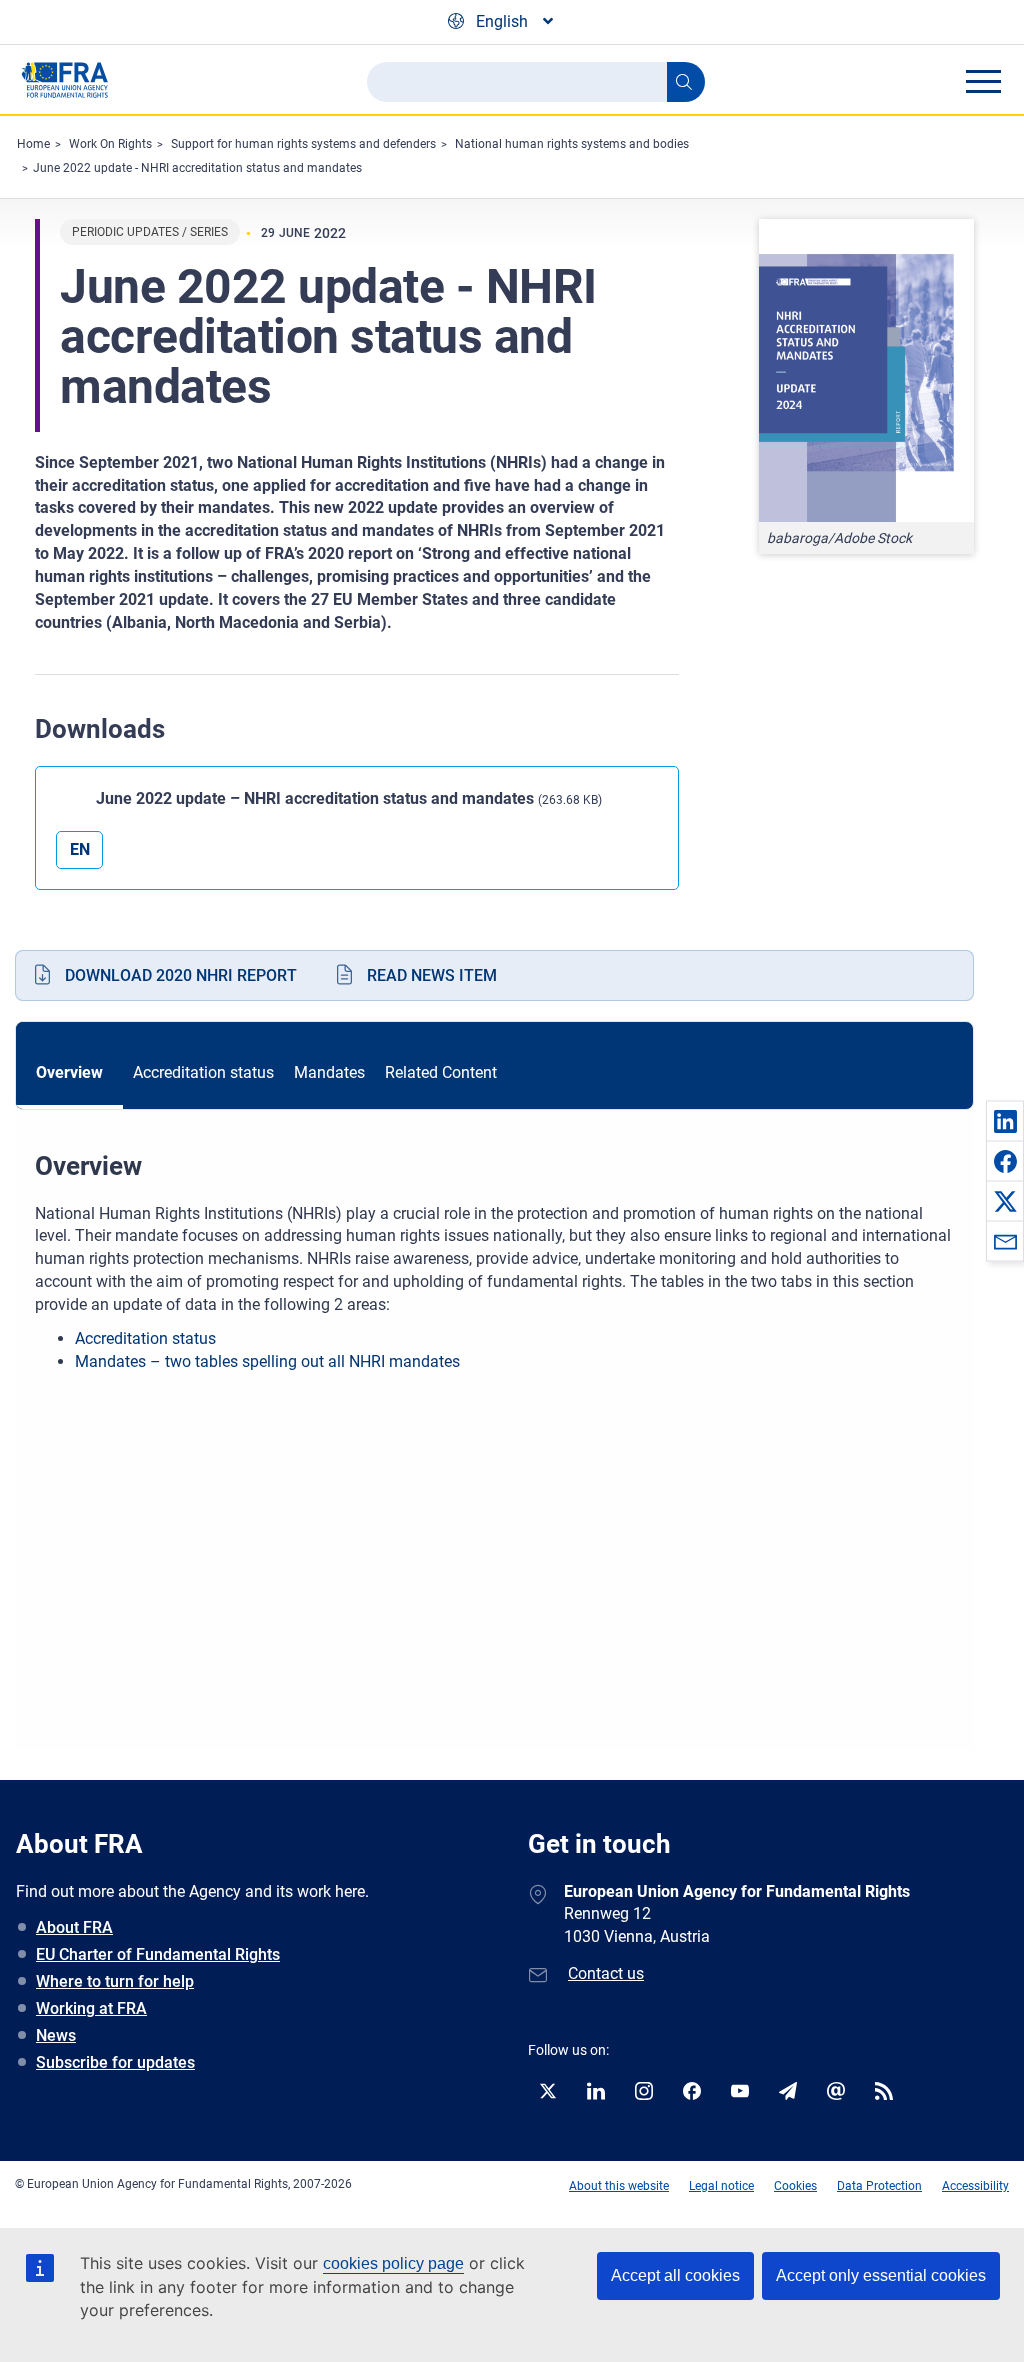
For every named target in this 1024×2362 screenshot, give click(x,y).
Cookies (795, 2186)
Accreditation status (145, 1338)
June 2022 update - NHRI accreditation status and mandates (197, 168)
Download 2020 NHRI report (181, 975)
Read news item (432, 975)
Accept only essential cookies (881, 2275)
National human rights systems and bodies (572, 144)
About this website (619, 2186)
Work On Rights (110, 144)
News (56, 2035)
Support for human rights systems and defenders (303, 144)
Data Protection (879, 2186)
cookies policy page (393, 2263)
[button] (1005, 1121)
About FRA (74, 1927)
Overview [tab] (69, 1072)
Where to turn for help (115, 1981)
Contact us (606, 1973)
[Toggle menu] (983, 81)
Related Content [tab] (441, 1072)
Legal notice (721, 2186)
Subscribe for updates (115, 2062)
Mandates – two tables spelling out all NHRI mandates (269, 1361)
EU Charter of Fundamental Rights (158, 1954)
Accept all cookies (675, 2275)
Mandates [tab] (329, 1072)
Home (33, 144)
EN (80, 849)
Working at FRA (91, 2008)
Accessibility (975, 2186)
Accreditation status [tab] (203, 1072)
